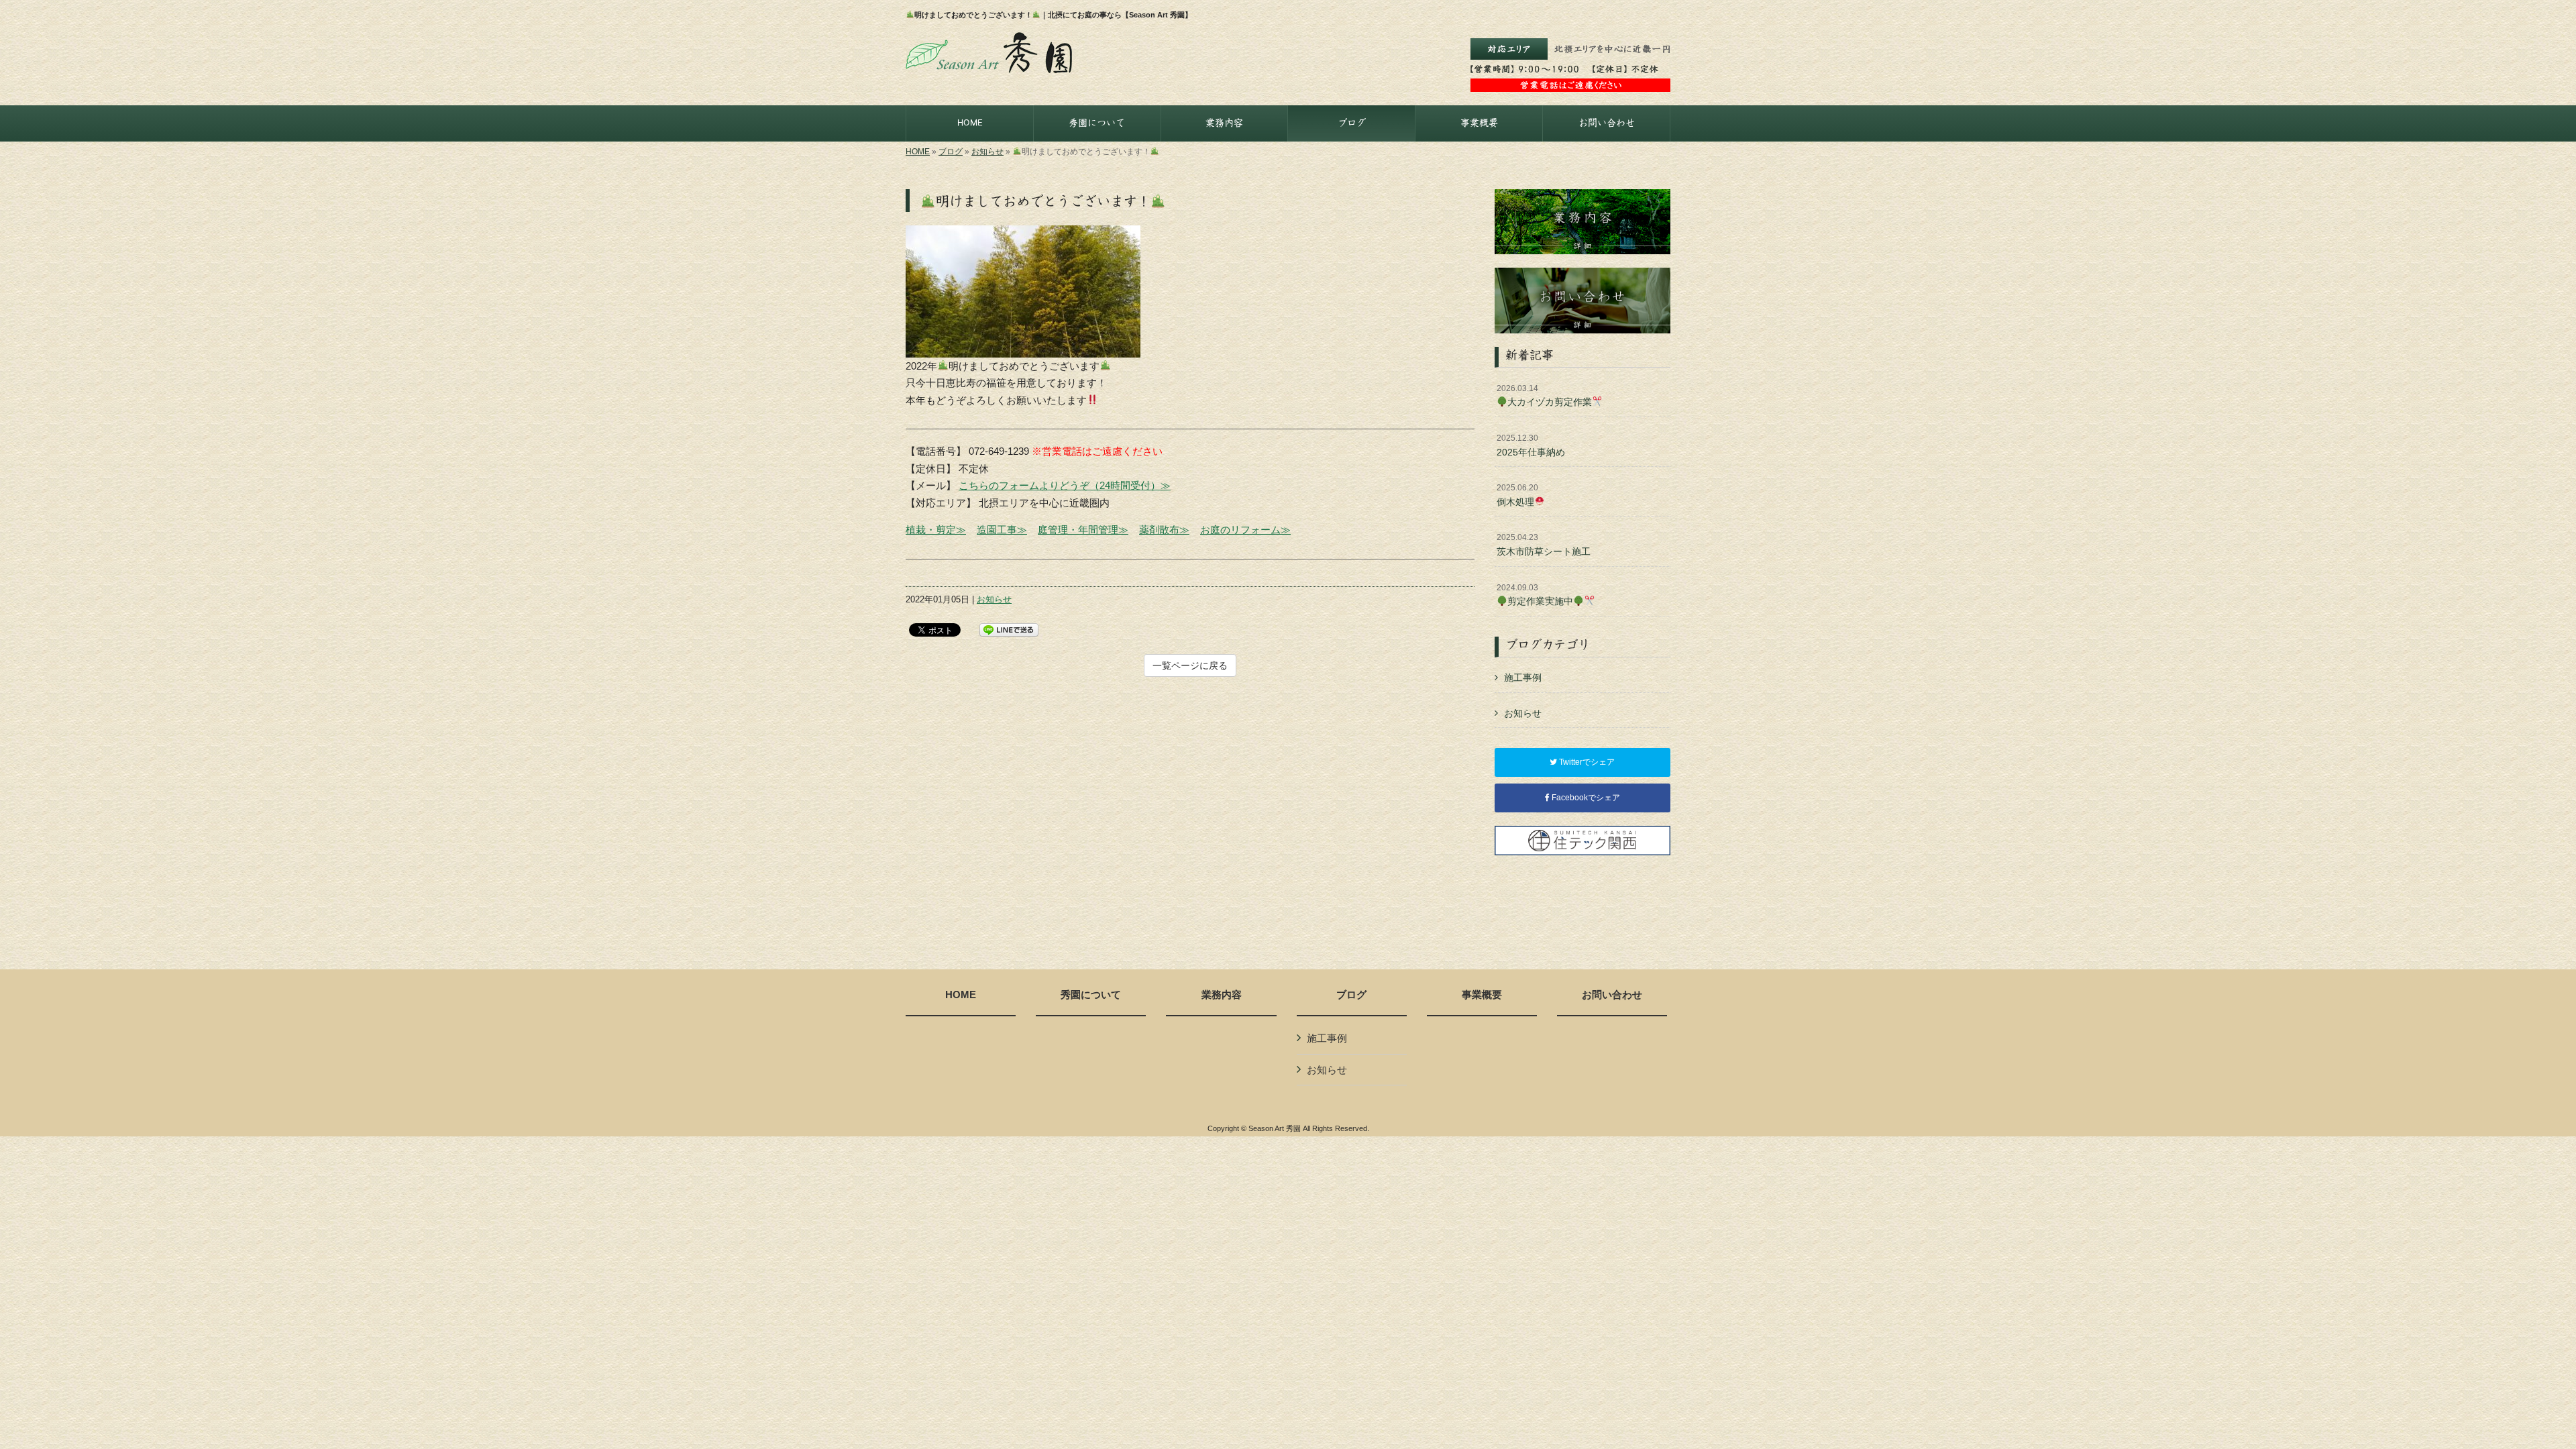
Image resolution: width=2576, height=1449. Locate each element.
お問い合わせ (1612, 995)
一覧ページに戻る (1190, 665)
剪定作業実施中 (1535, 595)
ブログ (951, 152)
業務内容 (1222, 995)
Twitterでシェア (1586, 762)
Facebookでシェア (1585, 798)
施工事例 (1523, 678)
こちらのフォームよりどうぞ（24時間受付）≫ (1065, 485)
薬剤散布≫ (1164, 530)
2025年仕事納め (1531, 445)
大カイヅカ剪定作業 (1544, 396)
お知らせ (987, 152)
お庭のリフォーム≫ (1245, 530)
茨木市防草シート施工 (1544, 545)
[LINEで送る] (1009, 629)
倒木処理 (1517, 495)
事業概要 (1482, 995)
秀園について (1091, 995)
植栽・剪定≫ (936, 530)
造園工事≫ (1002, 530)
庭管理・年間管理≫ (1083, 530)
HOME (918, 152)
